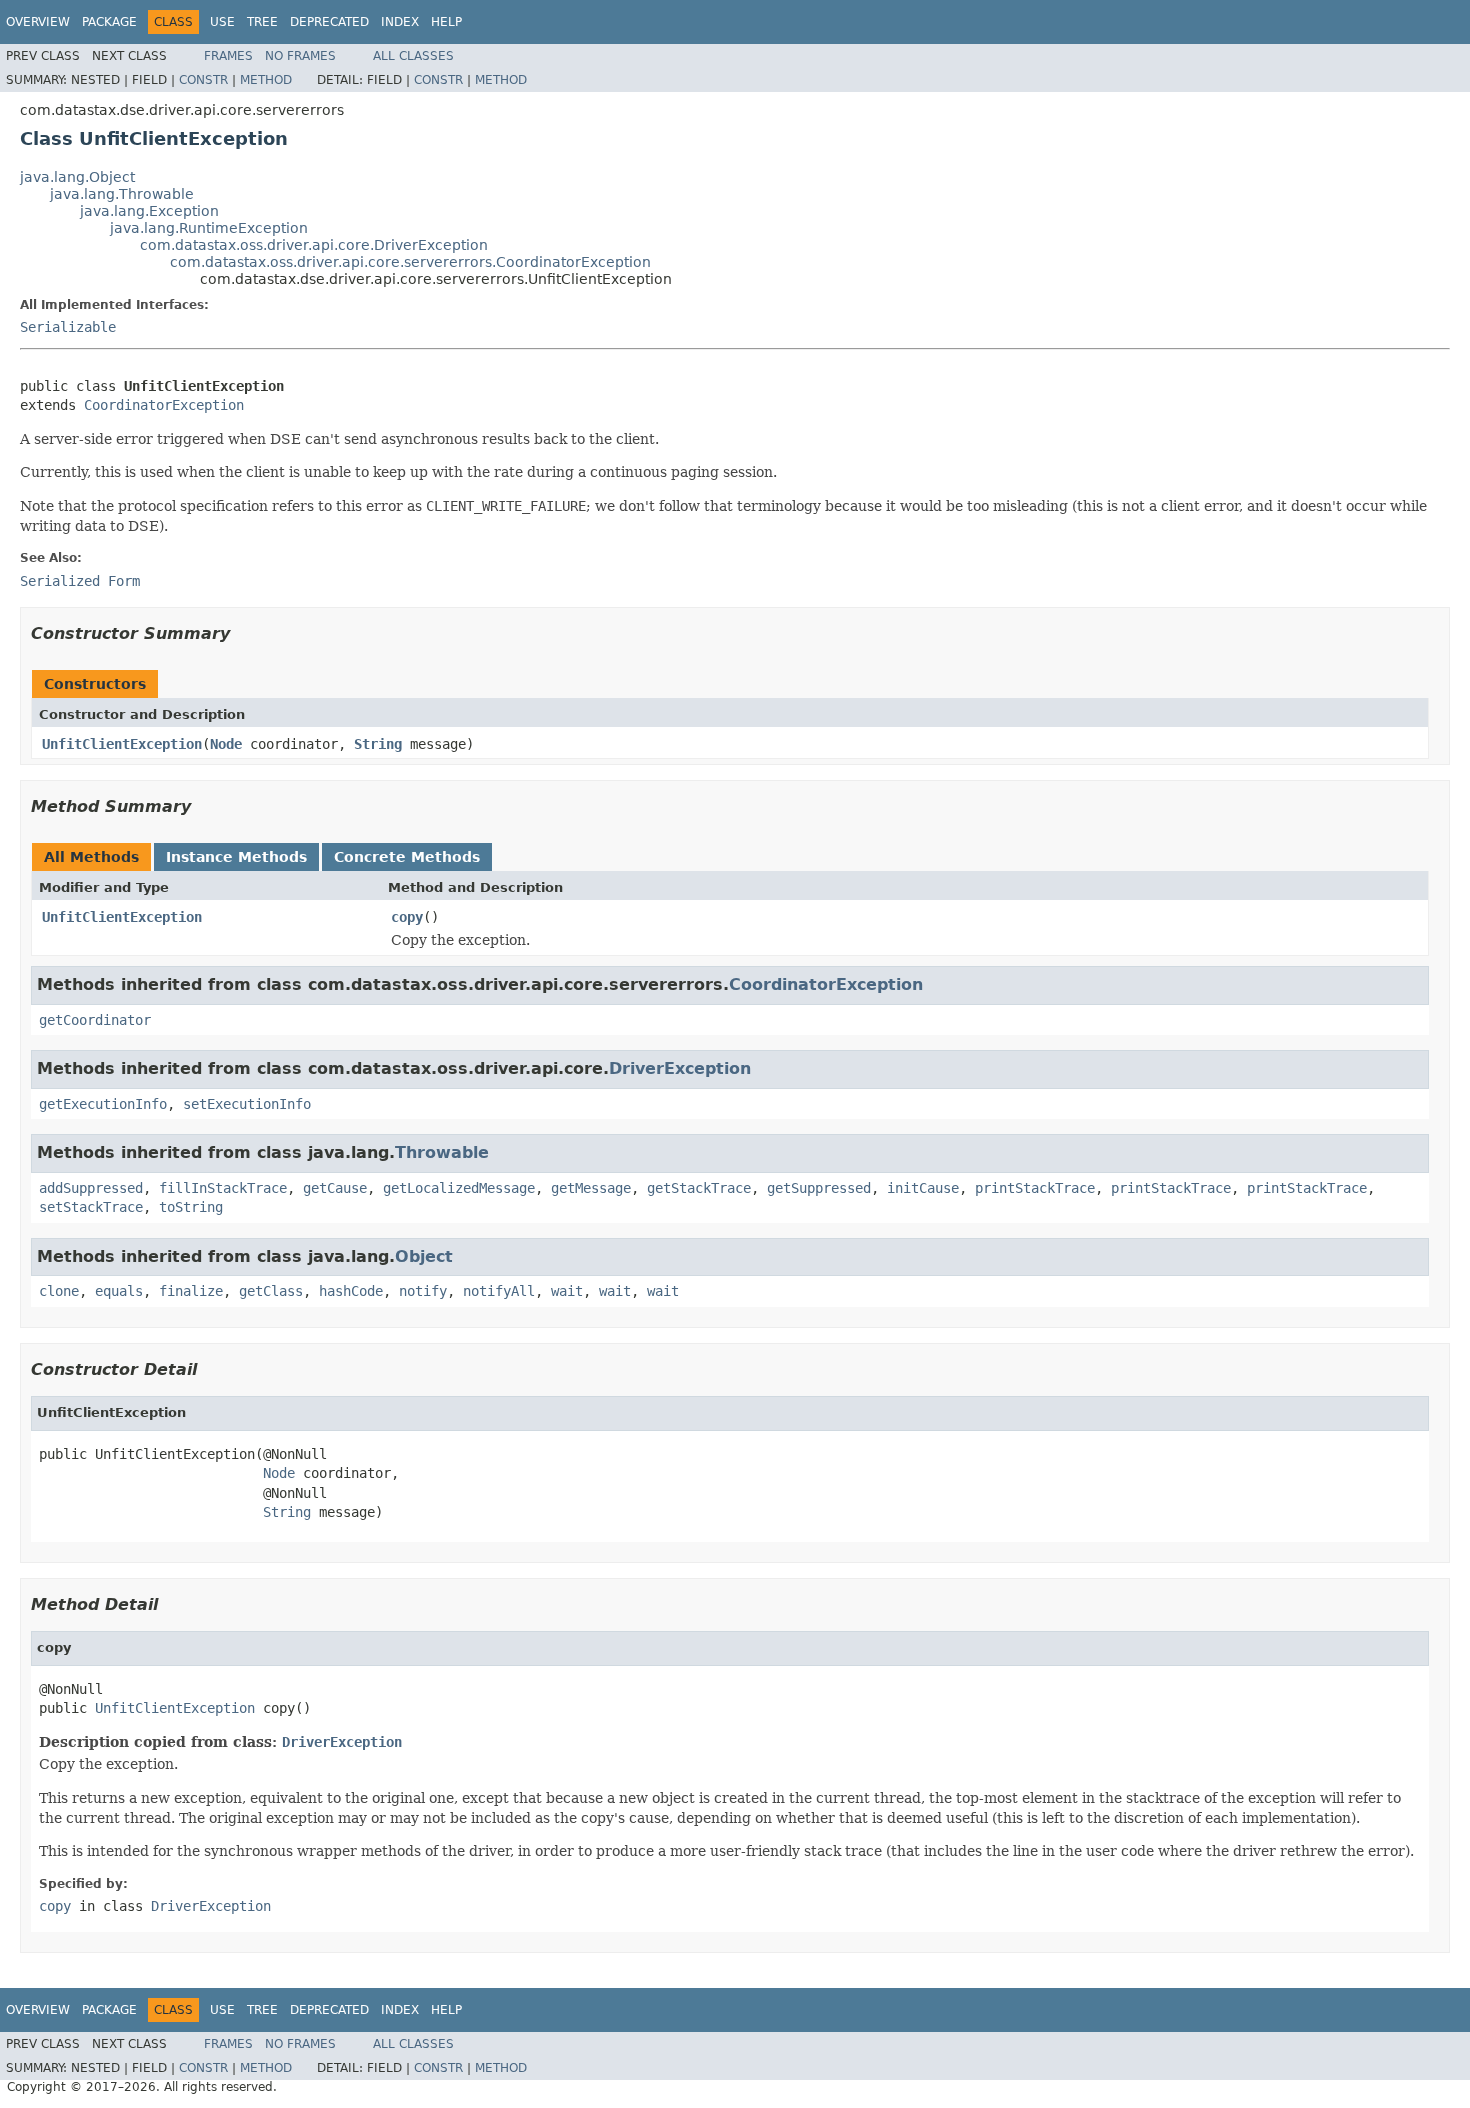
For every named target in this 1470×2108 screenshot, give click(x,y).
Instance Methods (236, 857)
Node (226, 744)
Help (446, 22)
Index (400, 22)
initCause (923, 1188)
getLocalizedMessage (459, 1188)
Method (266, 80)
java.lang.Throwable (122, 194)
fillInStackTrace (223, 1188)
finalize (191, 1291)
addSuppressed (91, 1188)
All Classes (413, 56)
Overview (38, 22)
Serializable (68, 327)
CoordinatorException (164, 405)
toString (191, 1207)
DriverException (680, 1068)
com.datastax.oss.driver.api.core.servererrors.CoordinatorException (410, 262)
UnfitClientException (122, 744)
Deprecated (329, 22)
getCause (335, 1188)
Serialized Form (80, 581)
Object (424, 1256)
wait (567, 1291)
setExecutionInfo (247, 1104)
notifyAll (499, 1291)
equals (119, 1291)
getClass (271, 1291)
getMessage (591, 1188)
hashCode (351, 1291)
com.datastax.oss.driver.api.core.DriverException (314, 245)
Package (109, 22)
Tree (262, 22)
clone (59, 1291)
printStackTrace (1035, 1188)
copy (407, 917)
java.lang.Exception (149, 211)
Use (222, 22)
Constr (203, 80)
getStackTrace (699, 1188)
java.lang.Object (77, 177)
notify (423, 1291)
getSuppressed (819, 1188)
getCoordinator (95, 1020)
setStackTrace (91, 1207)
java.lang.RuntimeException (209, 228)
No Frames (300, 56)
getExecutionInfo (103, 1104)
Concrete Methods (407, 857)
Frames (228, 56)
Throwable (442, 1152)
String (378, 744)
